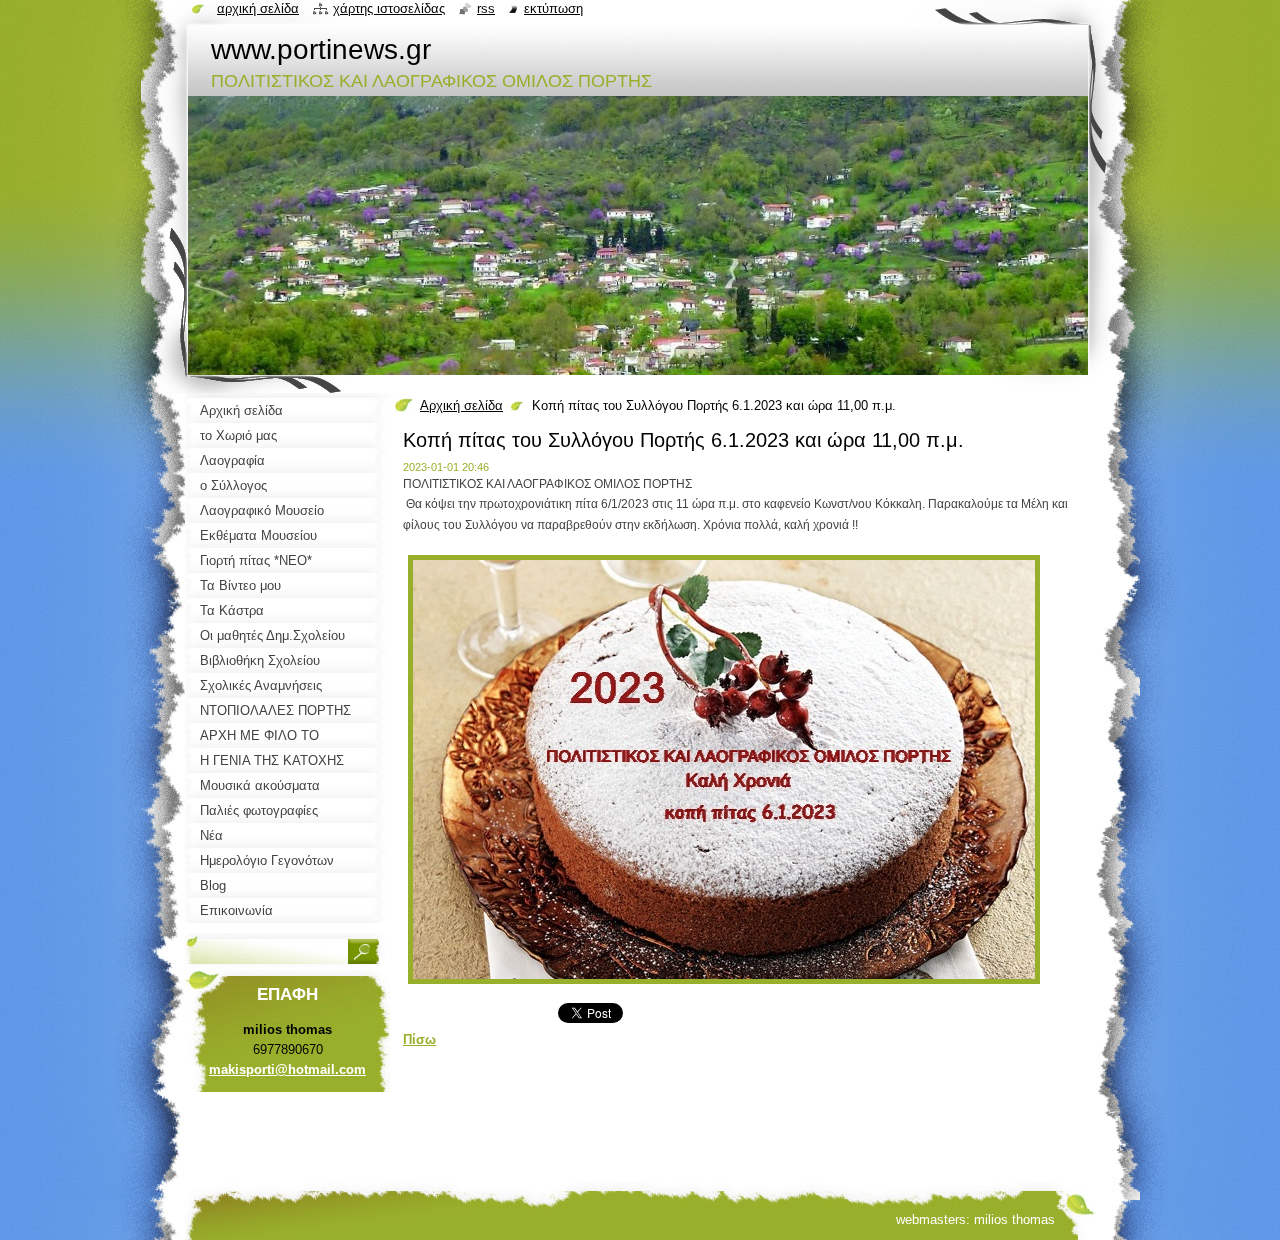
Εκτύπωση (553, 8)
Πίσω (419, 1039)
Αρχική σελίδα (461, 405)
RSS (486, 8)
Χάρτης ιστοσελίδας (389, 8)
